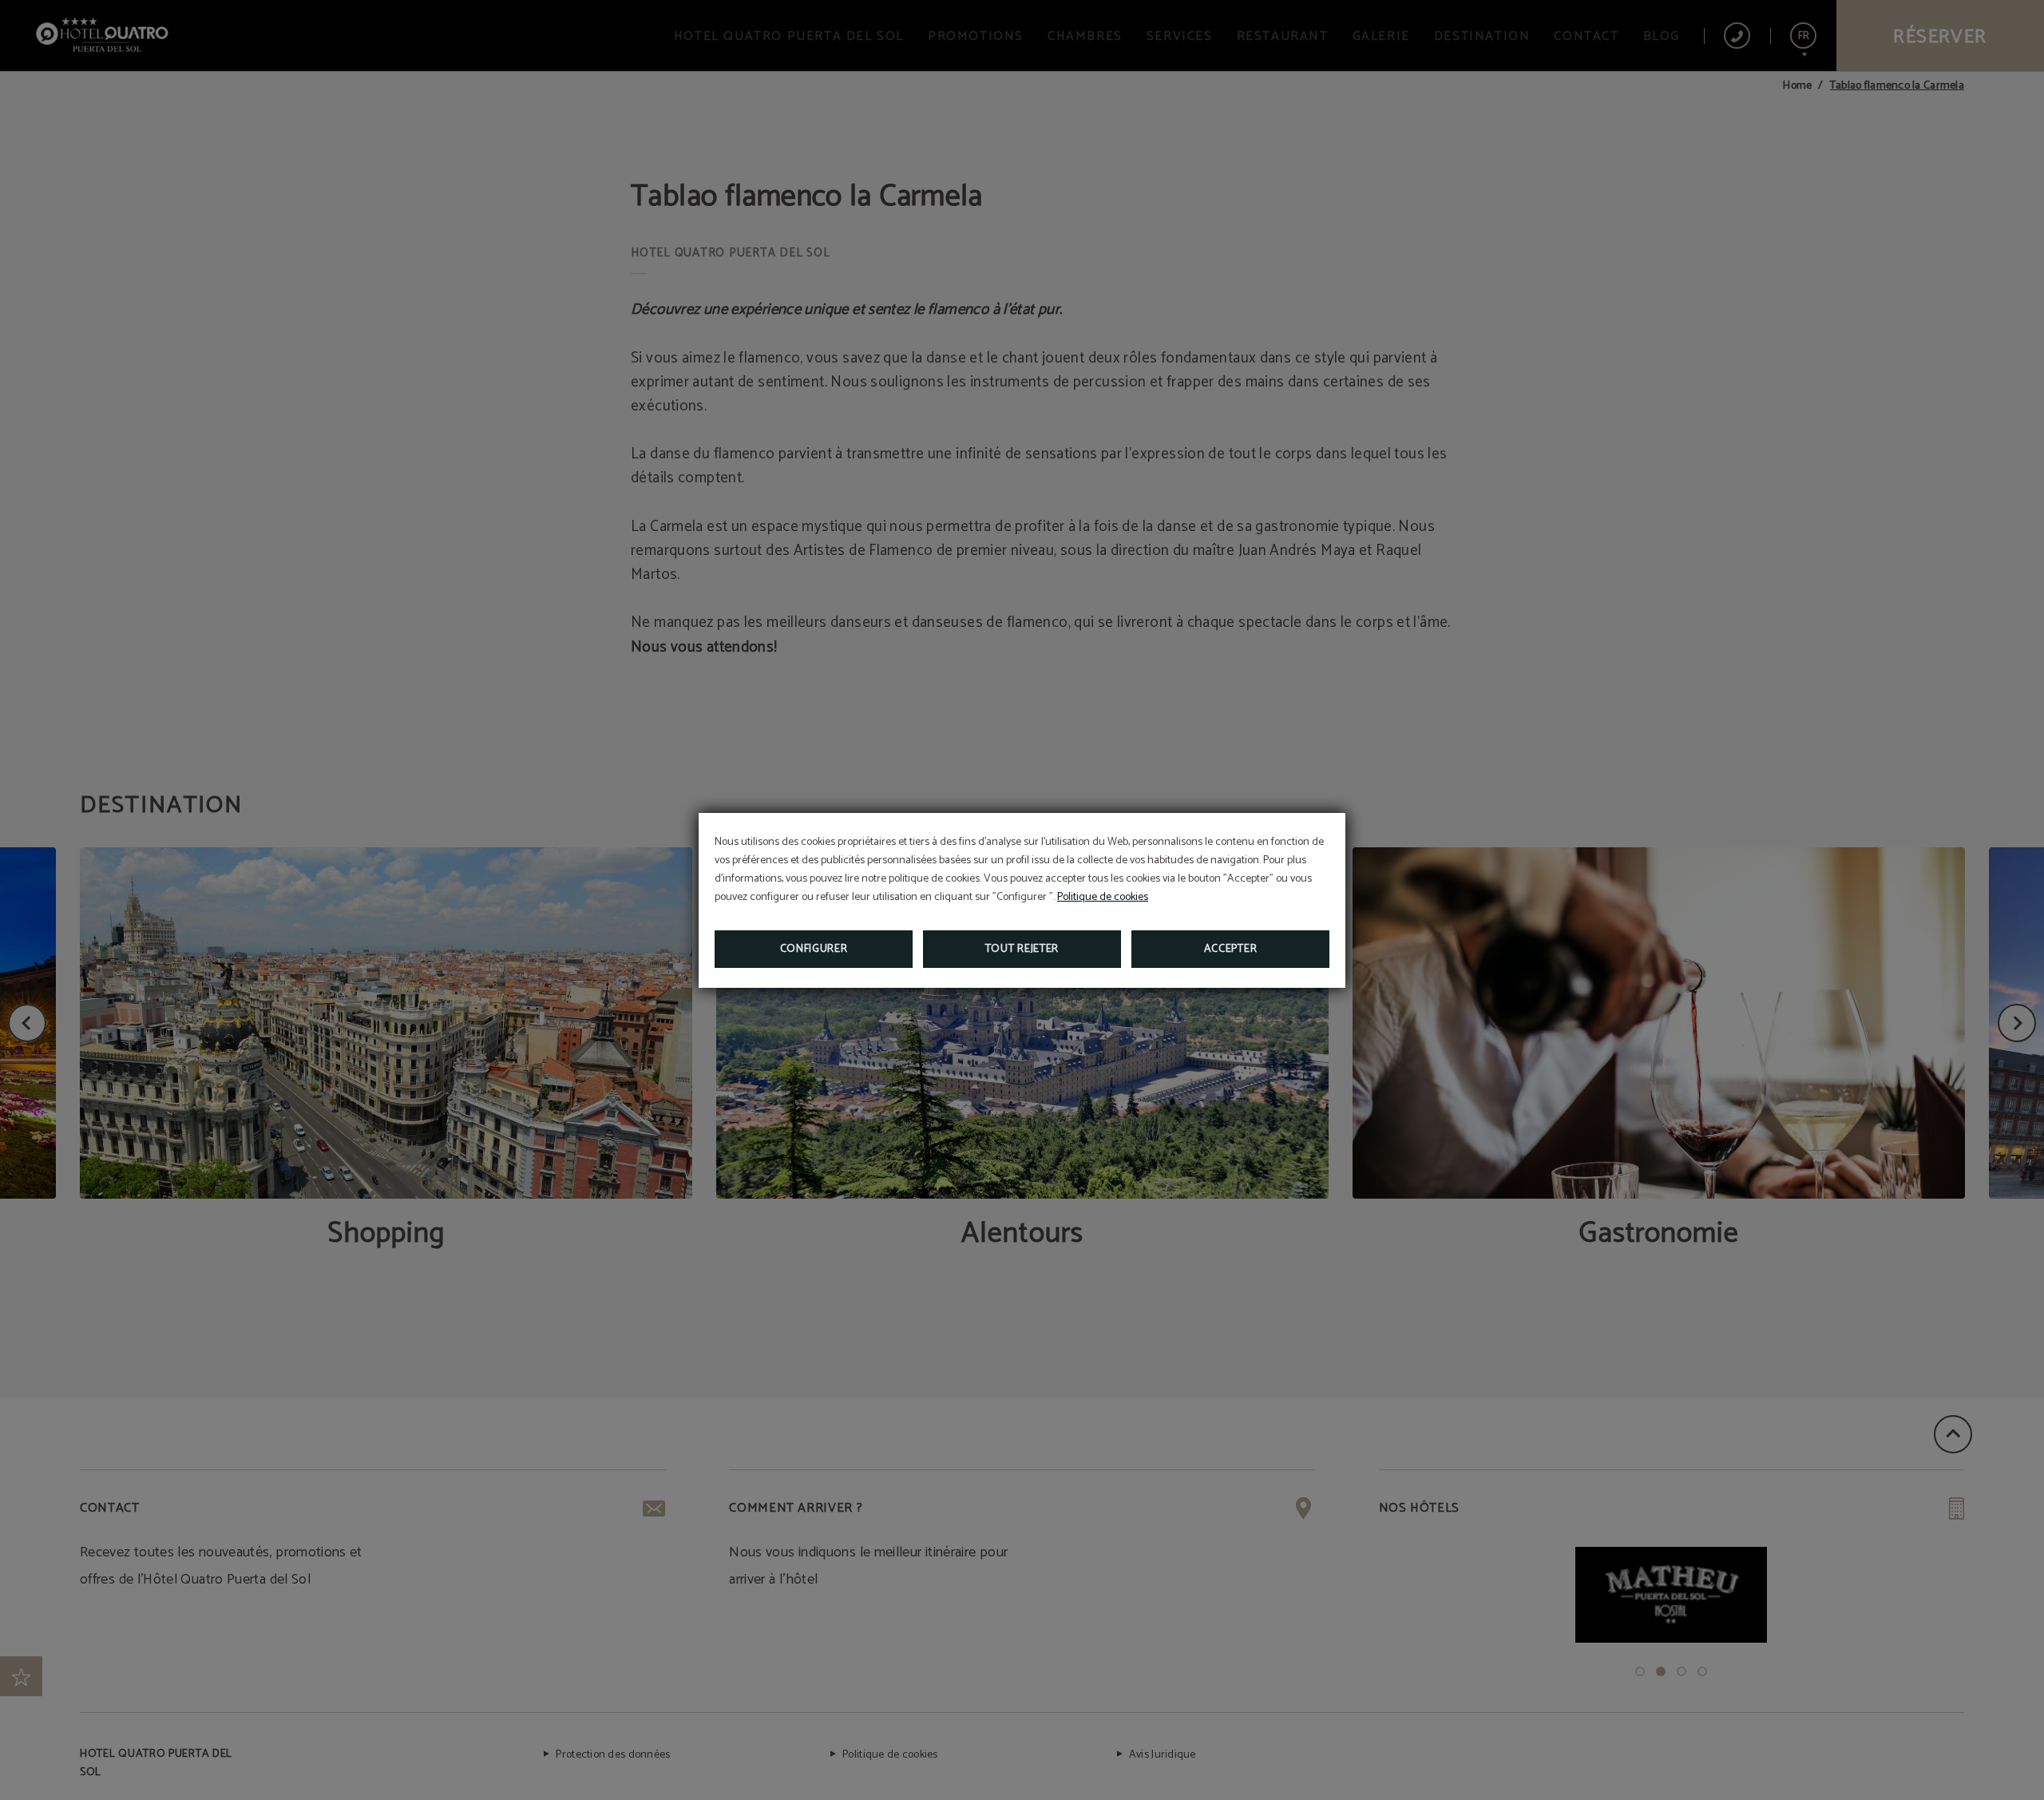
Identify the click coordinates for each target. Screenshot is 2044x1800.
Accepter (1231, 949)
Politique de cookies (1103, 897)
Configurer (814, 949)
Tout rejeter (1022, 949)
